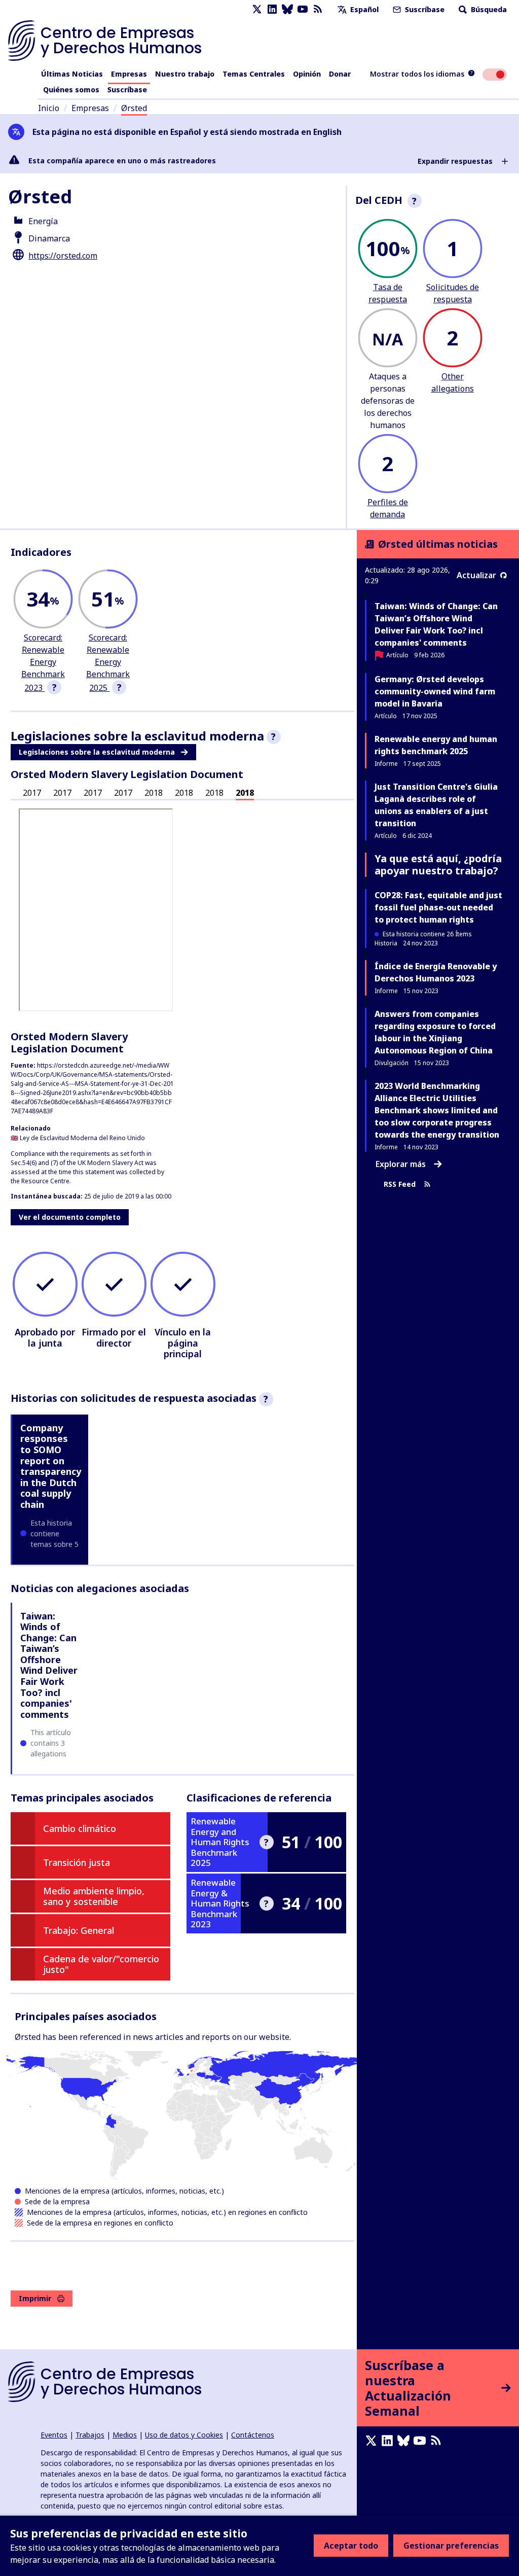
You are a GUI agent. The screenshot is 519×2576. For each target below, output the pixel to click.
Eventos (54, 2435)
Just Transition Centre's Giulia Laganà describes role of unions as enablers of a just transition (436, 805)
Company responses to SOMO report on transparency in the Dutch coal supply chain (51, 1466)
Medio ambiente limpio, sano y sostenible (94, 1896)
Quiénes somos (71, 90)
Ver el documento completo (70, 1217)
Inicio (49, 108)
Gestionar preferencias (451, 2546)
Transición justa (77, 1862)
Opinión (307, 74)
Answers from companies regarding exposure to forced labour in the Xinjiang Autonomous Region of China (435, 1032)
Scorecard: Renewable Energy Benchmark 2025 (108, 663)
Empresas (129, 74)
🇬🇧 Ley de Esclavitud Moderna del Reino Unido (78, 1138)
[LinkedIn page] (272, 9)
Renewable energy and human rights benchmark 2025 (436, 745)
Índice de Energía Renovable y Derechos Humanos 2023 (436, 972)
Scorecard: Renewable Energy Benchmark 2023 (43, 663)
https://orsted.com (63, 256)
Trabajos (90, 2435)
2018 (154, 793)
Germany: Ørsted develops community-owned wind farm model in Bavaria (435, 691)
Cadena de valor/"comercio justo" (101, 1964)
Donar (340, 74)
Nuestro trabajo (185, 74)
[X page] (257, 9)
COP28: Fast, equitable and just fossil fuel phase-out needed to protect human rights (438, 907)
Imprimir (35, 2298)
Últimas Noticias (72, 74)
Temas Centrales (254, 74)
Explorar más (401, 1164)
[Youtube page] (303, 9)
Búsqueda (488, 9)
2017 (32, 793)
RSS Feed (400, 1185)
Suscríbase (424, 9)
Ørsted (134, 108)
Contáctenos (253, 2435)
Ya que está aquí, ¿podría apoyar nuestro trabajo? (438, 864)
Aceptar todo (351, 2546)
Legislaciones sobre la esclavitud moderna (97, 752)
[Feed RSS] (318, 9)
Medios (125, 2435)
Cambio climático (80, 1828)
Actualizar (476, 575)
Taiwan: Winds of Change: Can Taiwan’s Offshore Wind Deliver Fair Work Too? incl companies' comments (49, 1665)
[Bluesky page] (287, 9)
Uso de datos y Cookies (184, 2435)
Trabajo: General (79, 1930)
